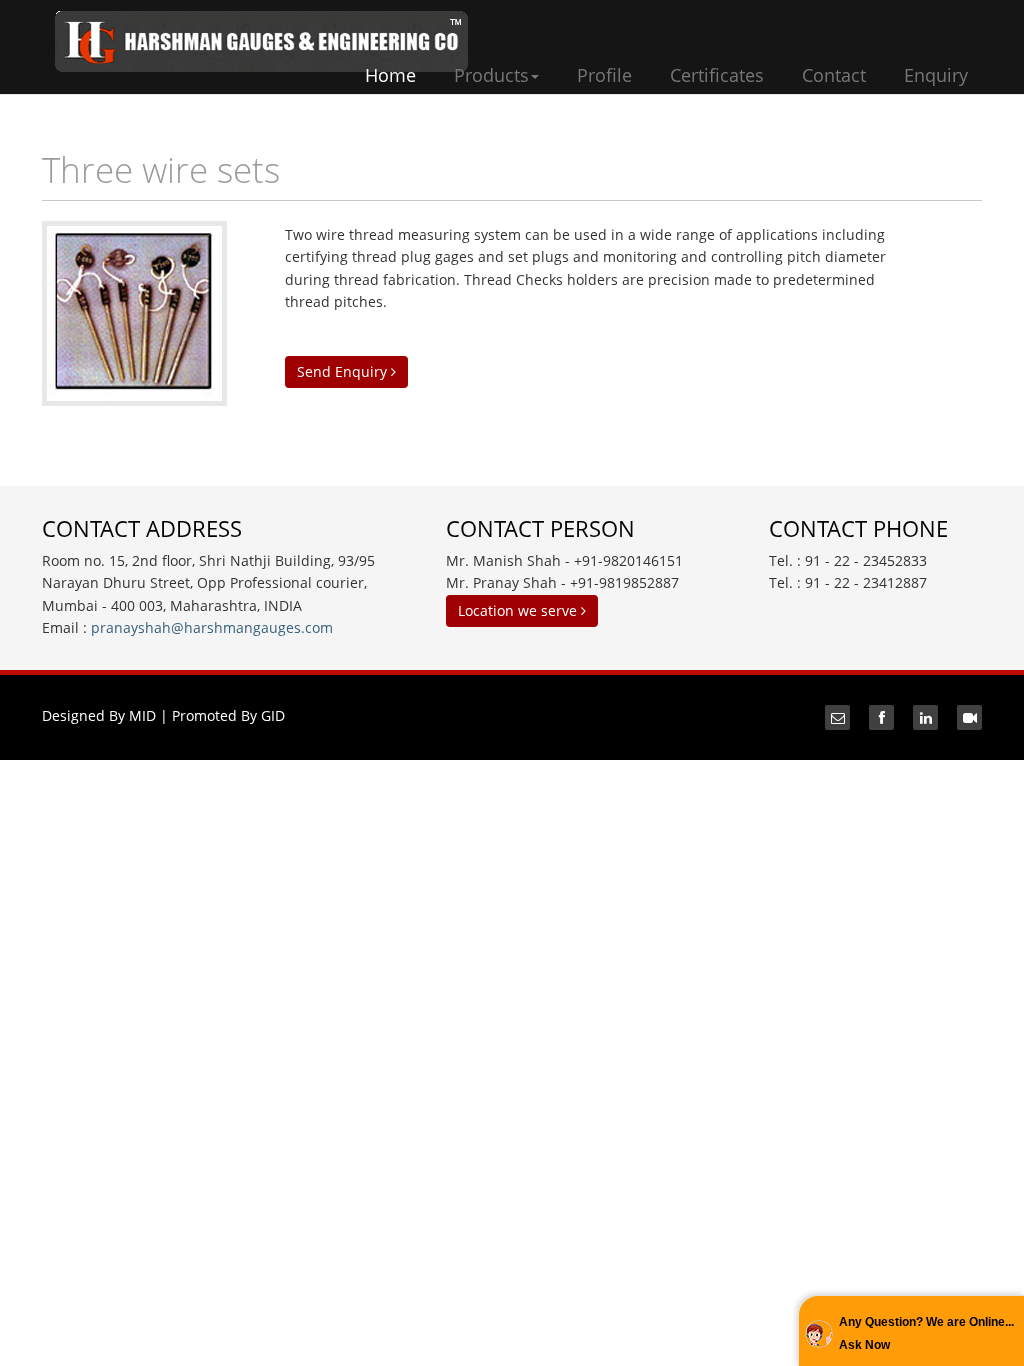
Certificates (717, 75)
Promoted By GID (228, 715)
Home (390, 75)
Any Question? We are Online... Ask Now (926, 1333)
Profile (604, 75)
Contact (834, 75)
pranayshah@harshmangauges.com (212, 627)
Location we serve (519, 610)
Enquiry (936, 75)
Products (491, 75)
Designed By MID (99, 715)
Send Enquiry (344, 371)
